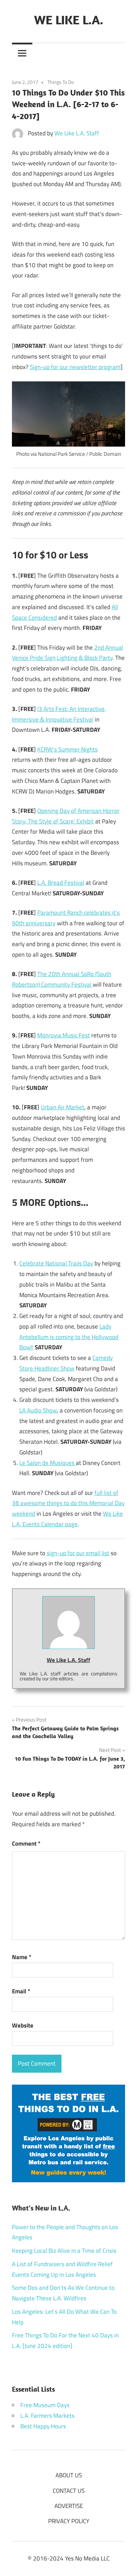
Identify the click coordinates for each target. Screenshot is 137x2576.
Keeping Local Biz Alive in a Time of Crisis (64, 2251)
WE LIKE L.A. (69, 20)
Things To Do (61, 82)
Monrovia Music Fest (64, 1035)
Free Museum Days (45, 2405)
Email (21, 1991)
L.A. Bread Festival (61, 883)
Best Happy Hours (43, 2426)
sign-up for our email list (78, 1553)
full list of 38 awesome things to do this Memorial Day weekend (68, 1503)
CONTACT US (69, 2491)
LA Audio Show (38, 1410)
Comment (26, 1844)
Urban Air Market (63, 1107)
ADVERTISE (69, 2506)
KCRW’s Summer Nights (67, 749)
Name (22, 1957)
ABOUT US (69, 2475)
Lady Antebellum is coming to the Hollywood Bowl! (69, 1337)
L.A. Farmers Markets (47, 2416)
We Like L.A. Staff (77, 133)
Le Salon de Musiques (48, 1463)
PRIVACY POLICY (69, 2521)
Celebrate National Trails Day (56, 1263)
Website (23, 2025)
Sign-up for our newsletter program (75, 367)
